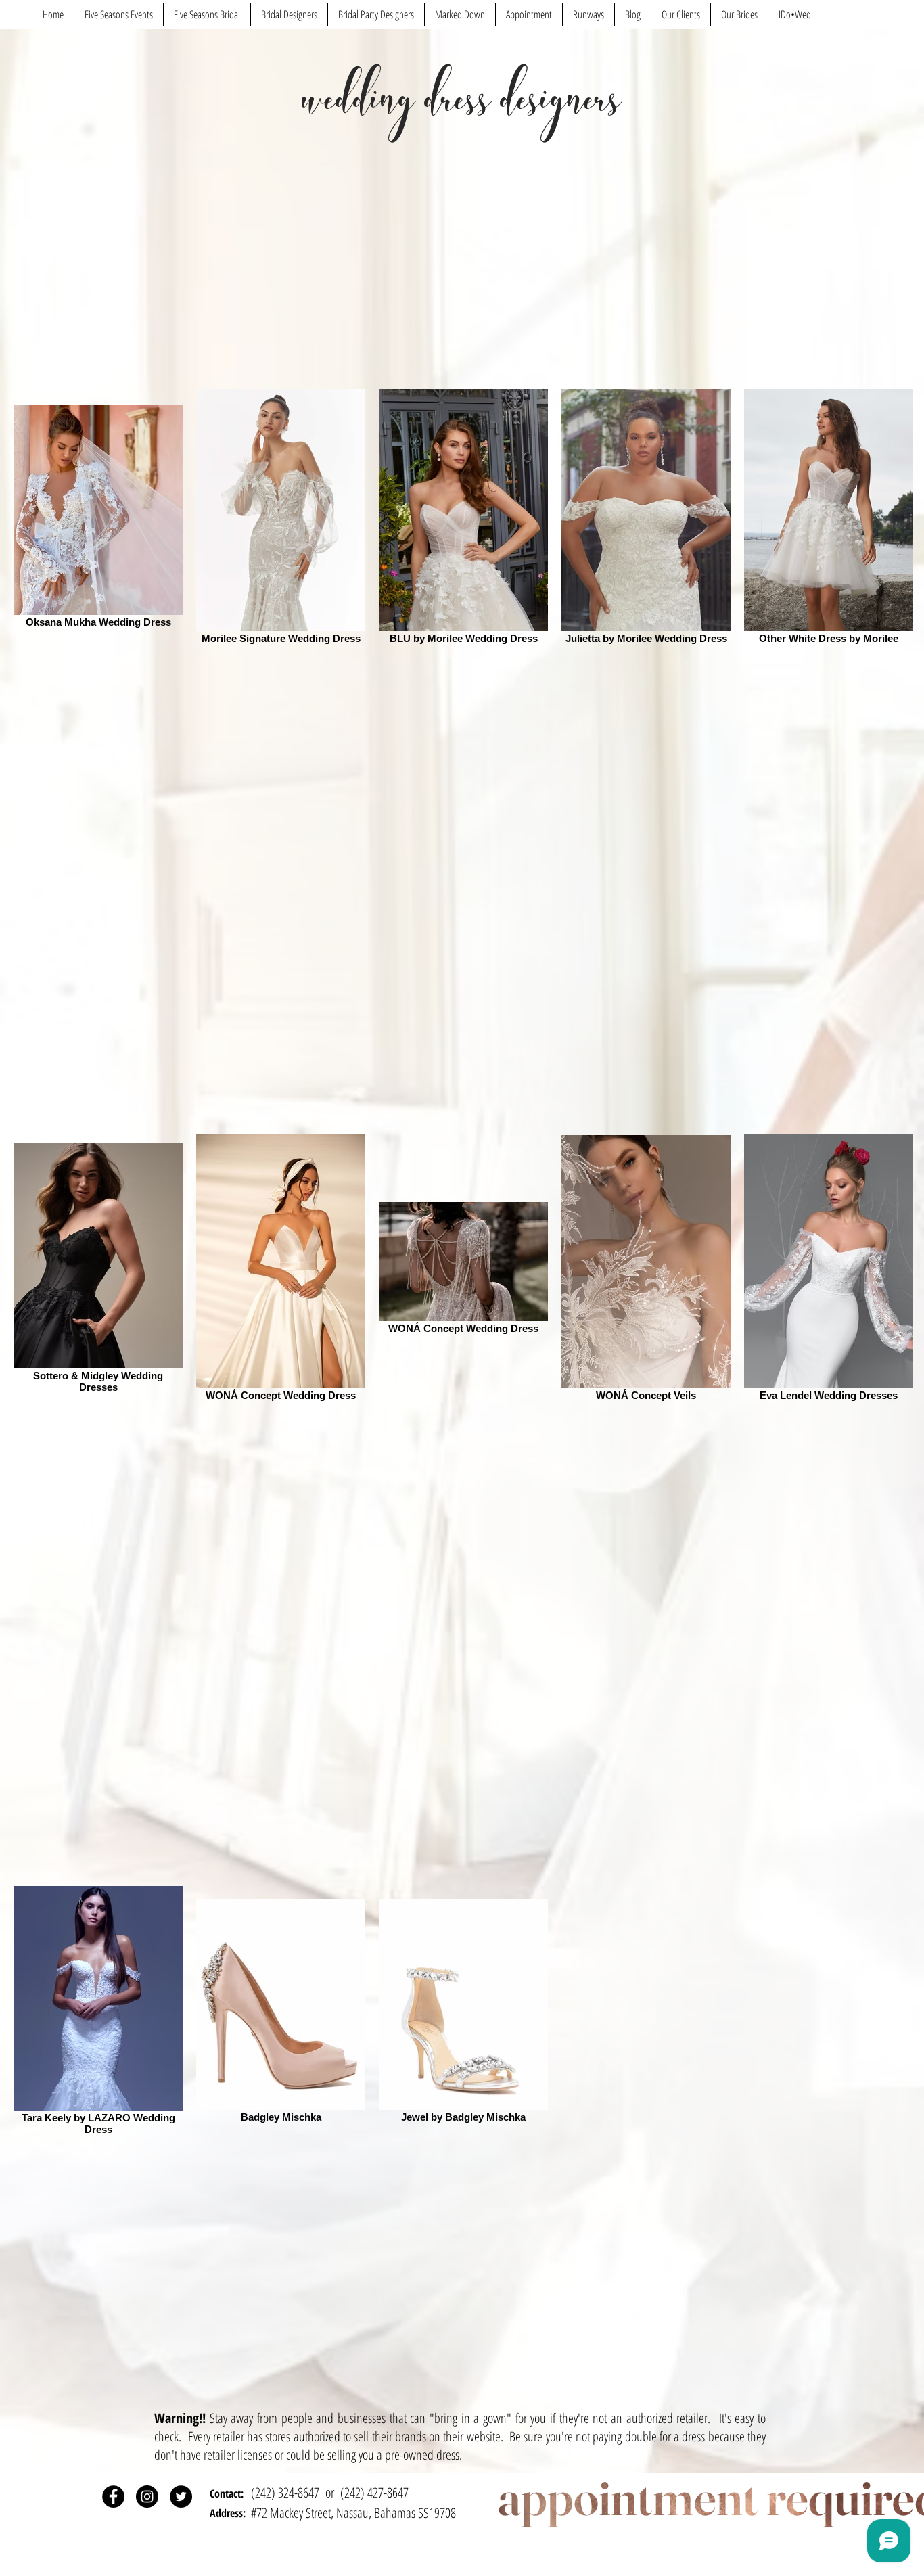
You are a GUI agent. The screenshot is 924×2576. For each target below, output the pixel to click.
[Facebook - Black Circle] (113, 2497)
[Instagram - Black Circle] (147, 2497)
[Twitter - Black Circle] (181, 2497)
